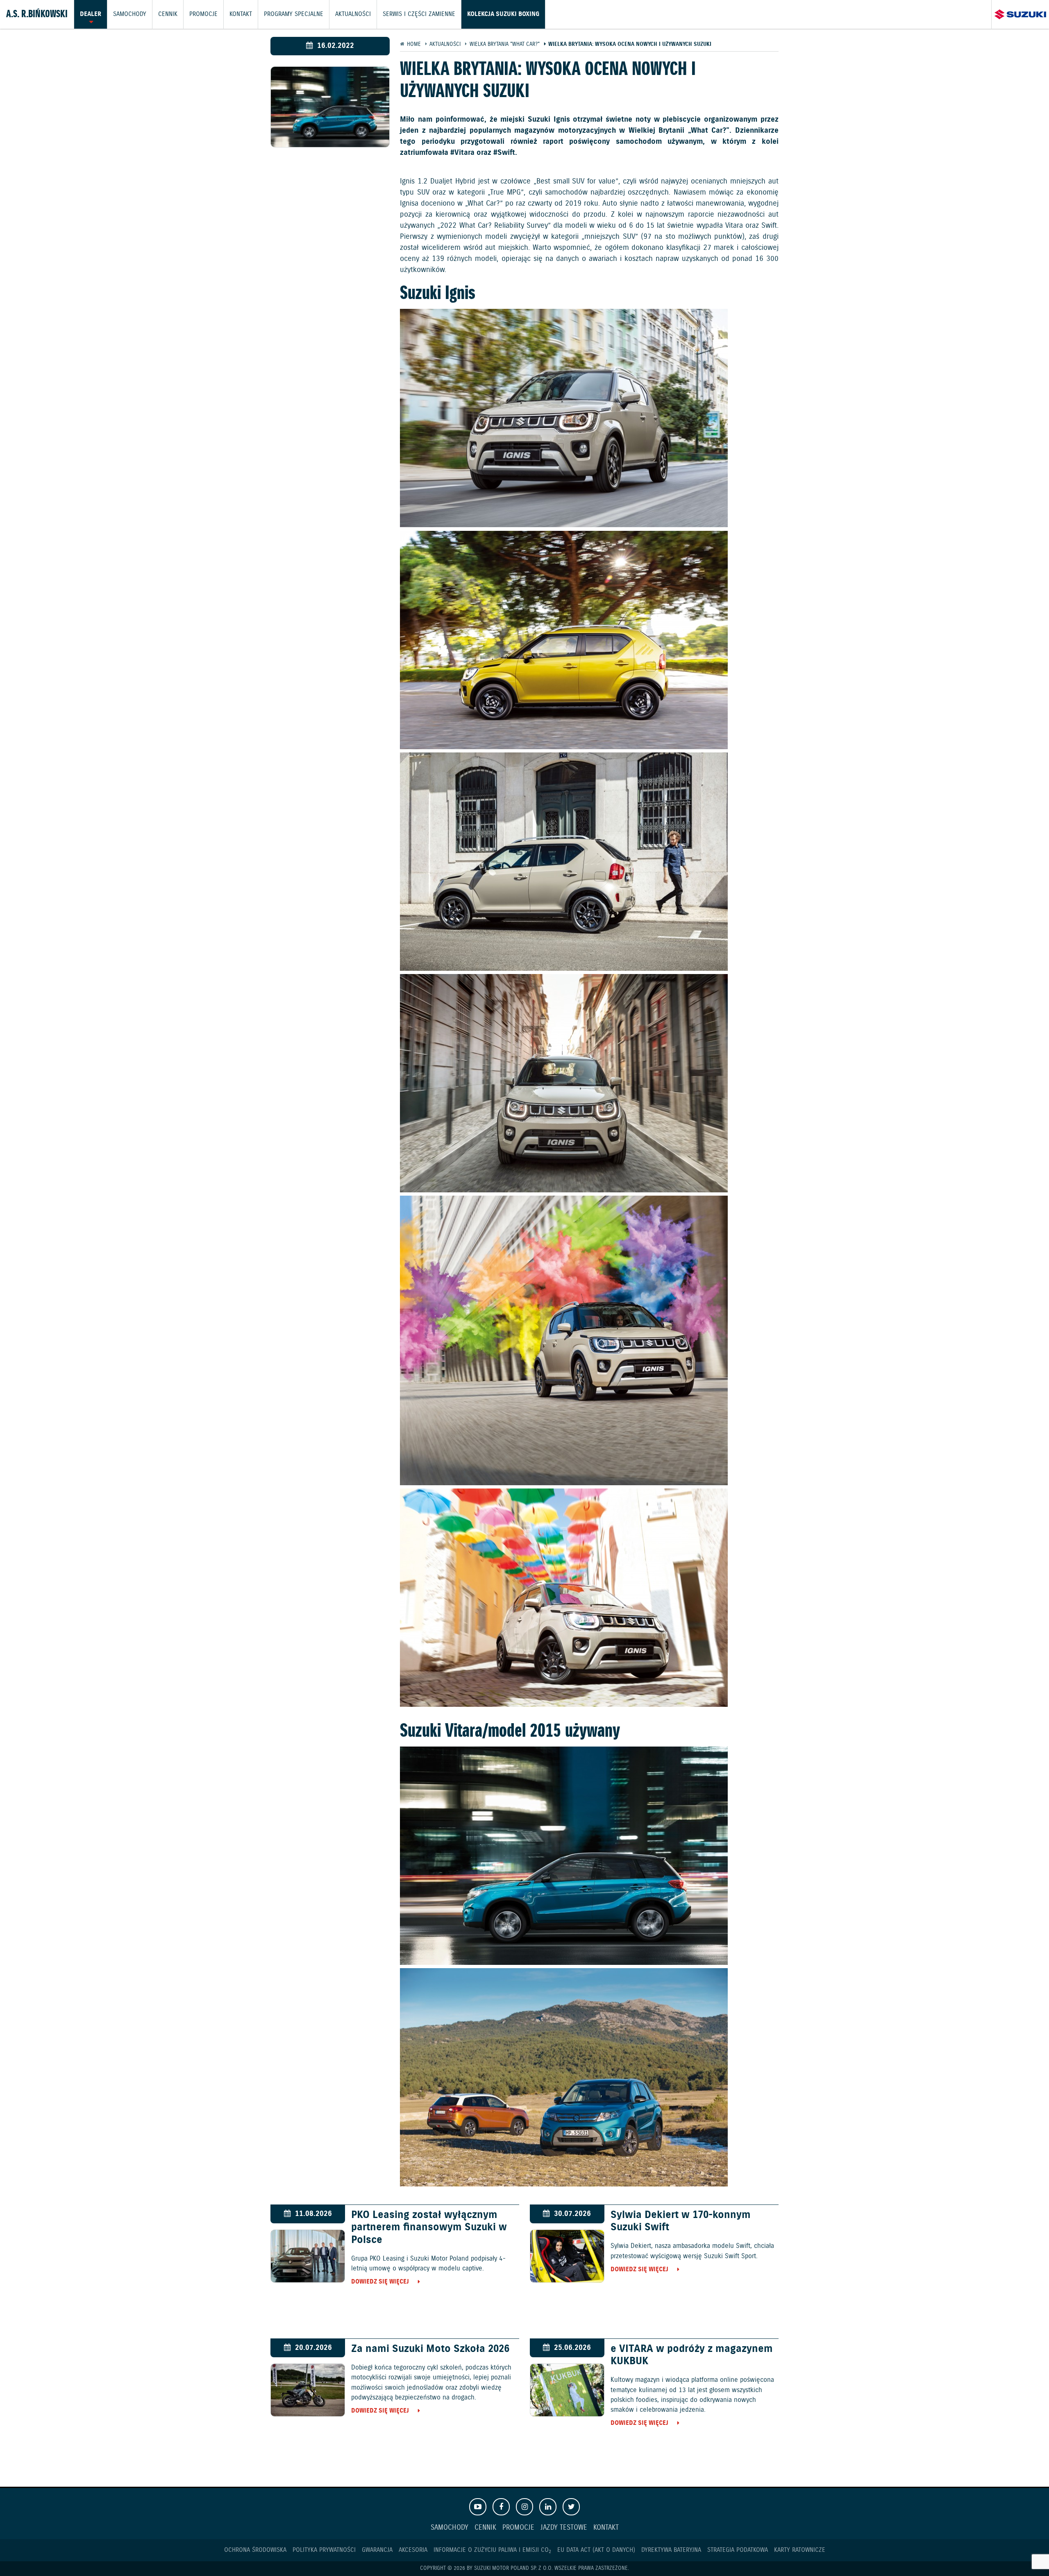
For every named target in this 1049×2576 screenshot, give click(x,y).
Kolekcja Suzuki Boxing (503, 14)
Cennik (168, 14)
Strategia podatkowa (738, 2550)
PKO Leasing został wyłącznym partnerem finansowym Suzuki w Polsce (429, 2227)
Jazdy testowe (564, 2528)
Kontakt (241, 14)
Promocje (203, 14)
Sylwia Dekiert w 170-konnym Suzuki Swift (681, 2221)
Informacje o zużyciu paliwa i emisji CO (492, 2550)
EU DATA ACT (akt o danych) (596, 2550)
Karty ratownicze (800, 2550)
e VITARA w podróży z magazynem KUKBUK (692, 2355)
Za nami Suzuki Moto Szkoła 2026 (430, 2349)
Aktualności (353, 14)
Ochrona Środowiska (255, 2550)
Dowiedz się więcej (380, 2282)
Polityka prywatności (324, 2550)
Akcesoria (413, 2550)
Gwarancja (377, 2550)
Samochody (130, 14)
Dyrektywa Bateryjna (671, 2550)
